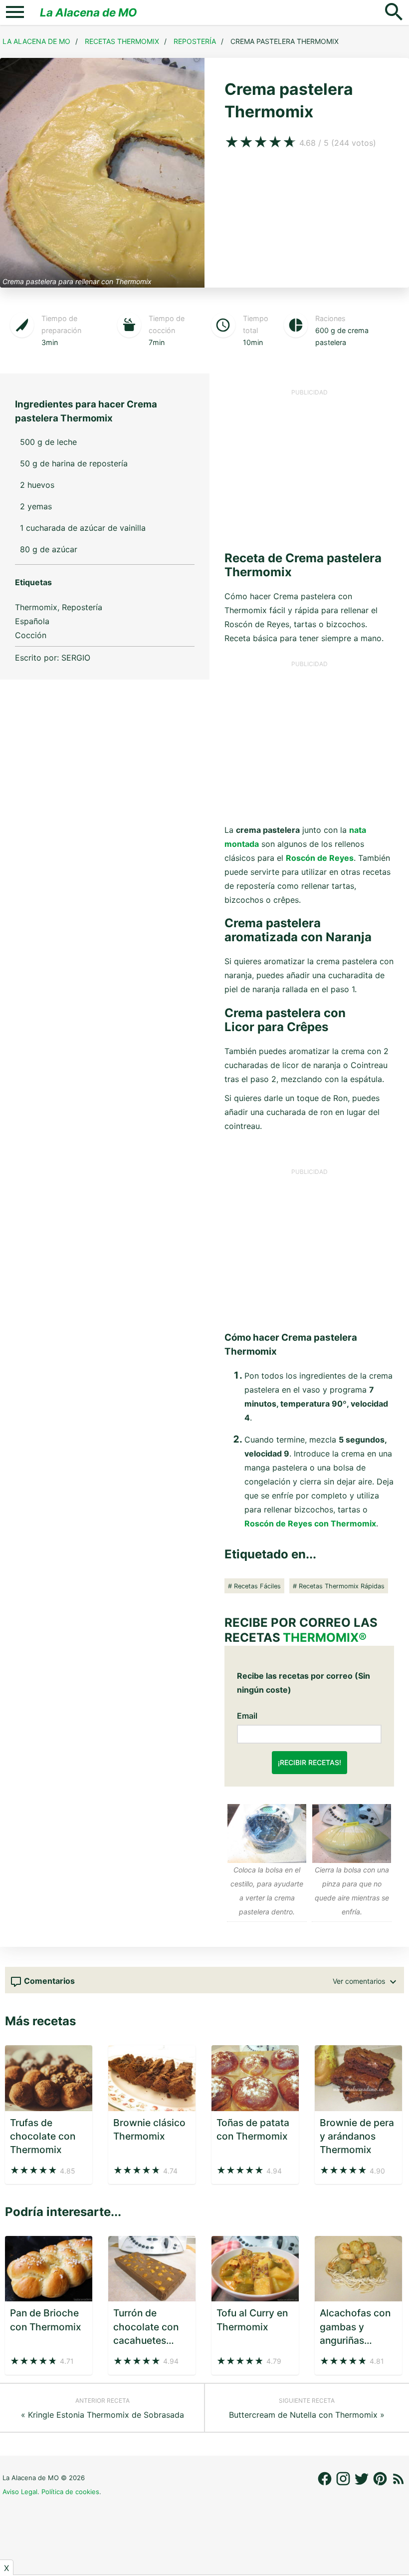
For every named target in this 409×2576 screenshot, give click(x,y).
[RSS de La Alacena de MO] (399, 2484)
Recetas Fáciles (257, 1586)
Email (247, 1716)
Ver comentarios (360, 1981)
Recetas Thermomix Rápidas (342, 1586)
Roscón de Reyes (320, 858)
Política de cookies (70, 2492)
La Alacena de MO (89, 12)
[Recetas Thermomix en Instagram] (344, 2484)
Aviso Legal (20, 2492)
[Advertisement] (309, 466)
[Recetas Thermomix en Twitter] (363, 2484)
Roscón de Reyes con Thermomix (310, 1523)
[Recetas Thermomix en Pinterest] (381, 2484)
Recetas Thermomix (122, 41)
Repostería (195, 41)
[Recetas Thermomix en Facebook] (326, 2484)
